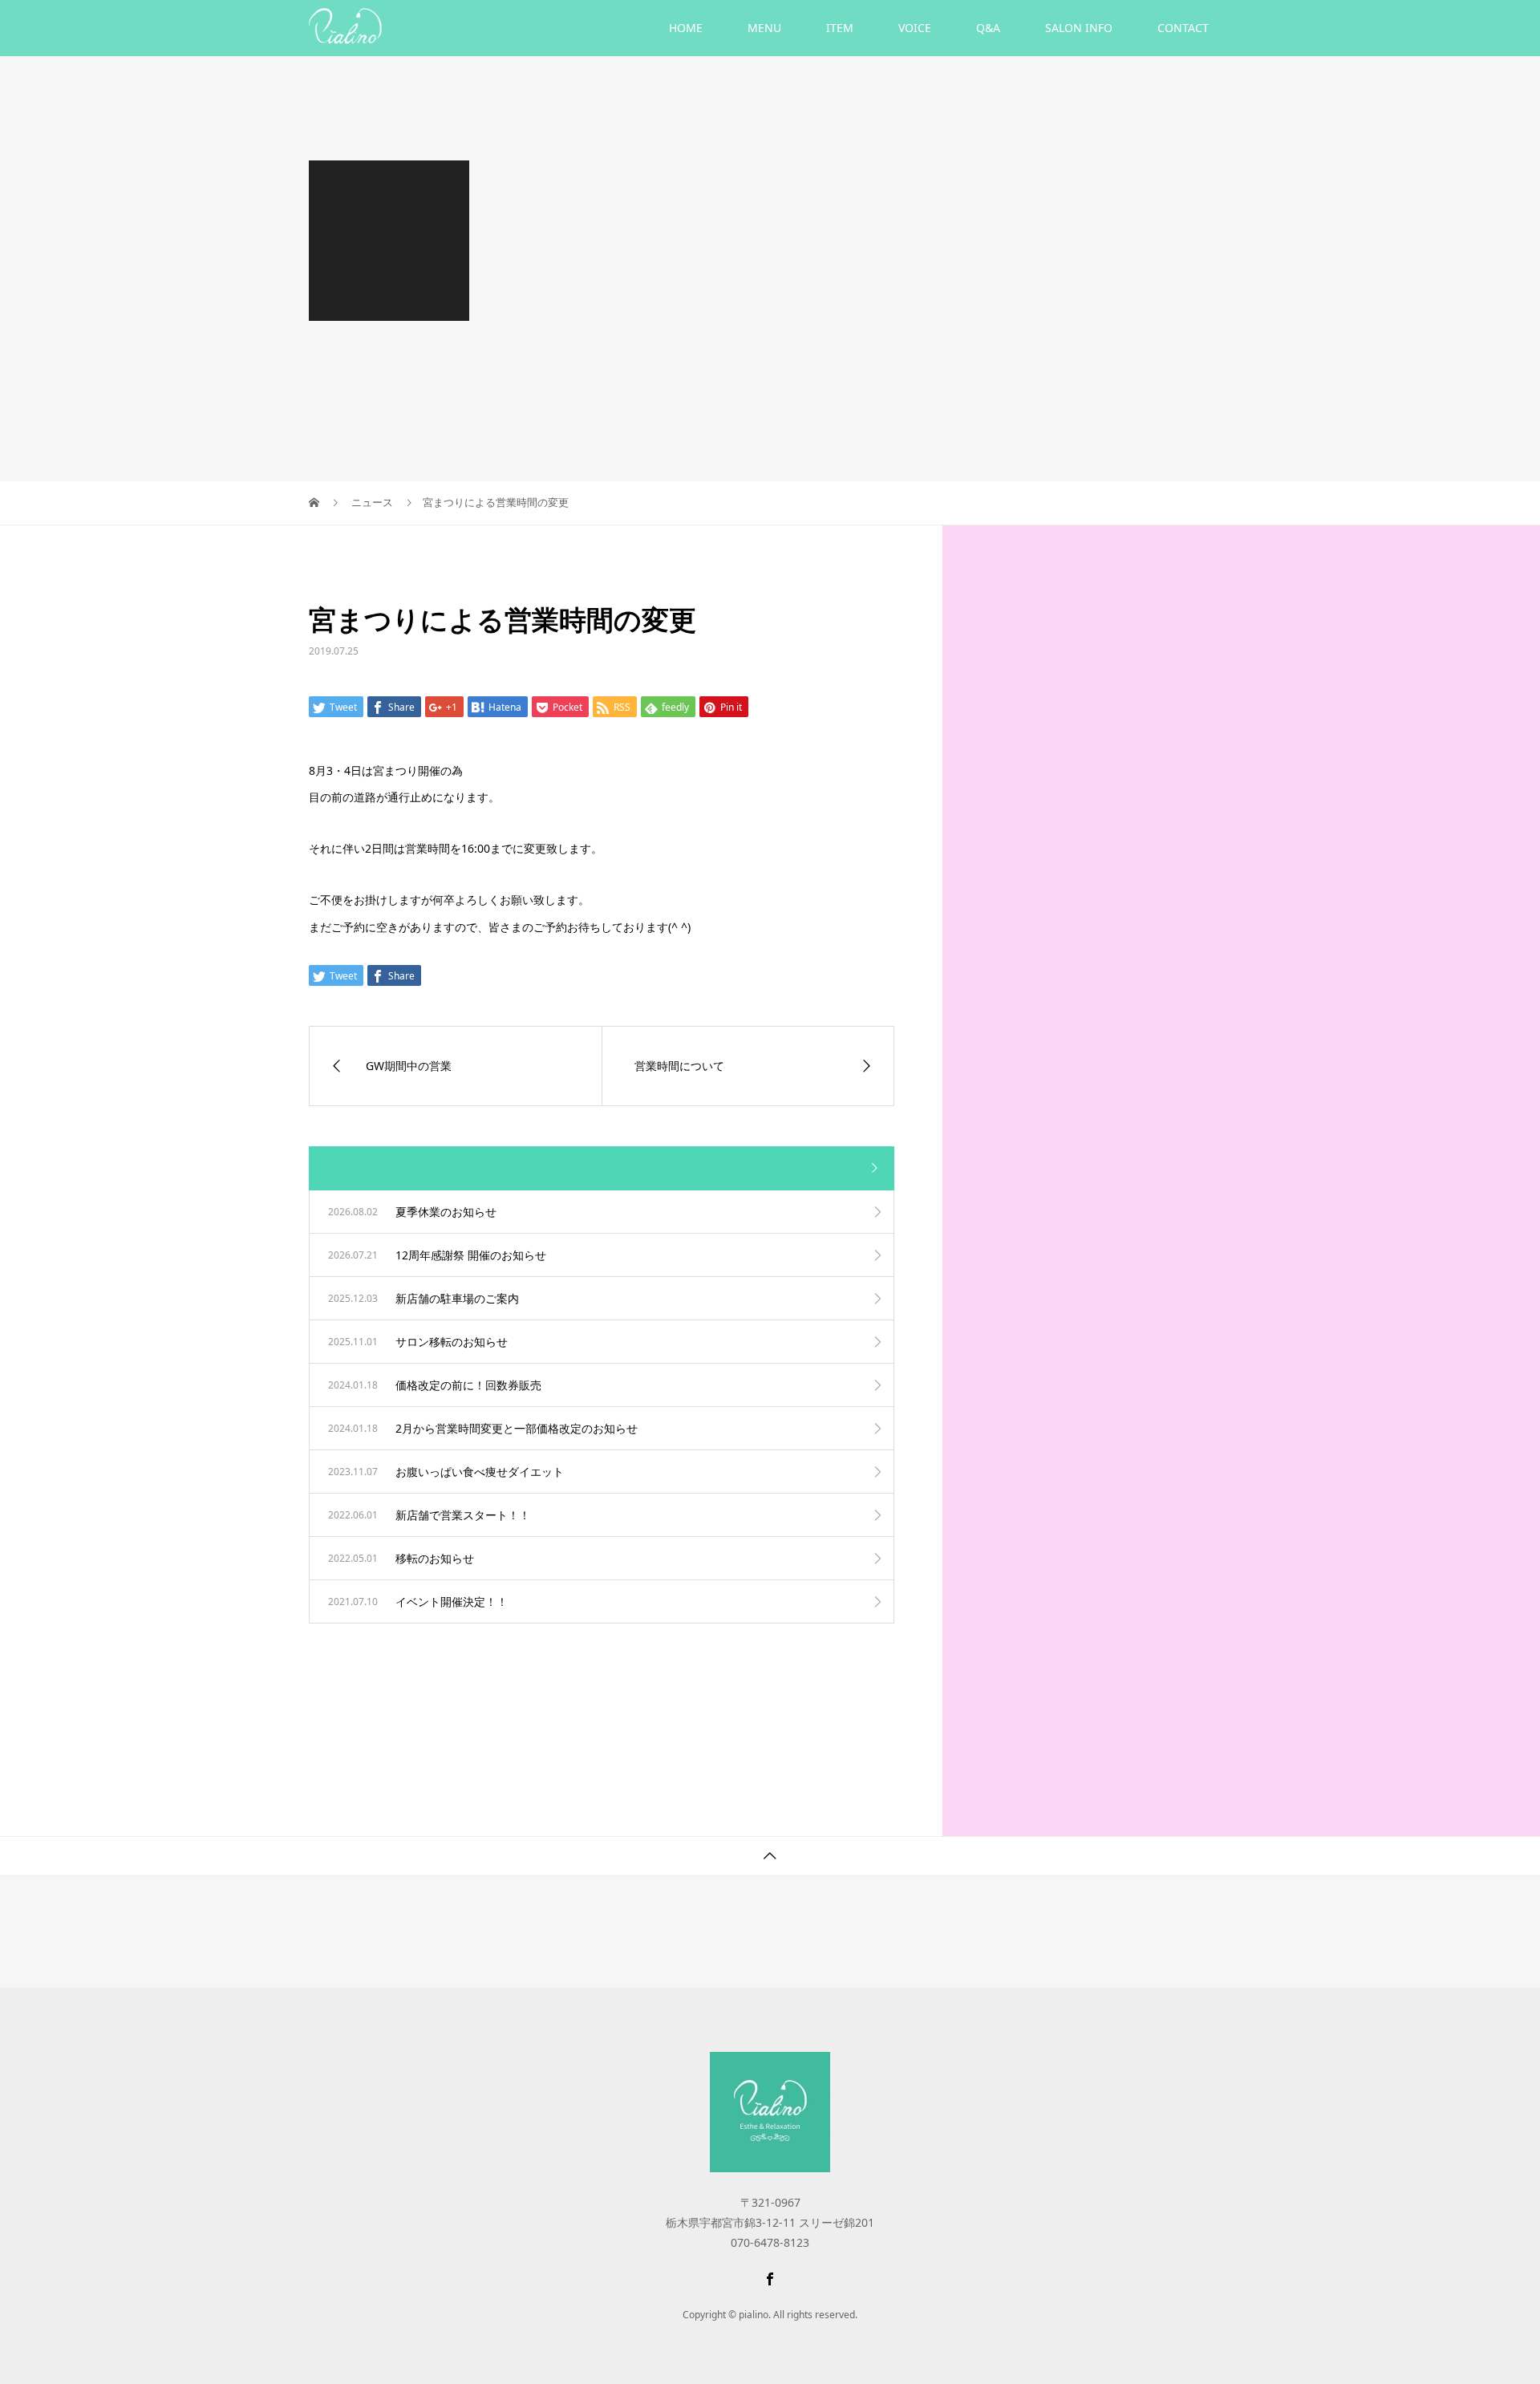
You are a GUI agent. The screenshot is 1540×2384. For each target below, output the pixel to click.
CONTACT (1183, 28)
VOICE (915, 28)
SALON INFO (1079, 28)
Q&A (988, 28)
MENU (764, 28)
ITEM (840, 28)
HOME (686, 28)
